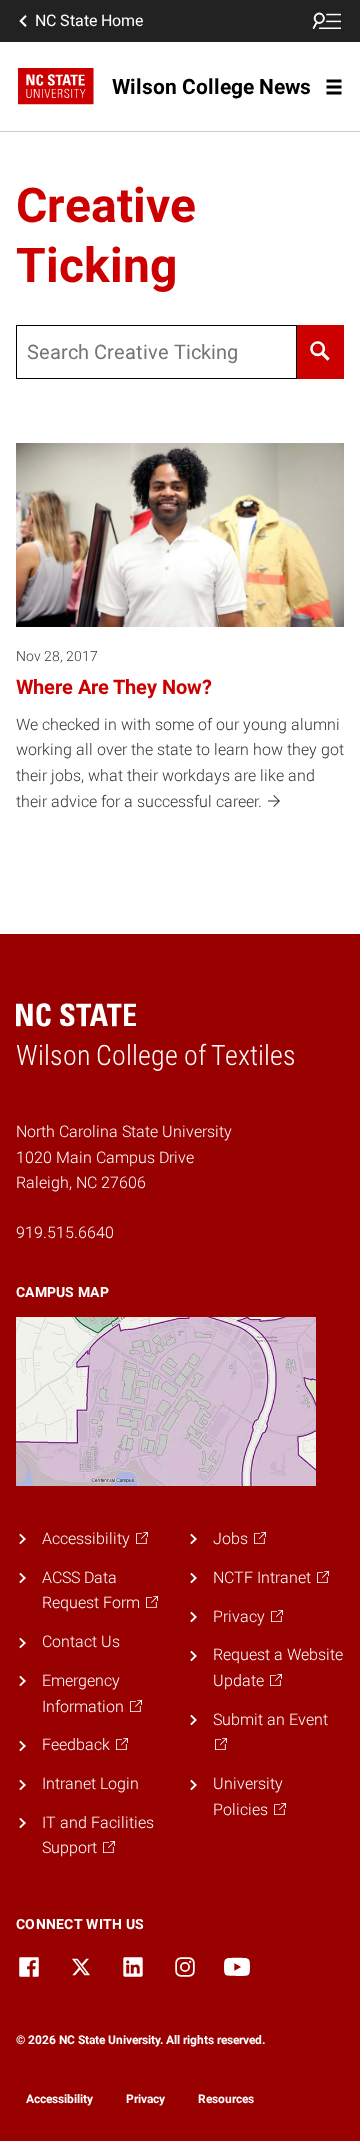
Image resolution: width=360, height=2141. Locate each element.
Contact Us (81, 1641)
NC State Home (89, 20)
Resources (226, 2099)
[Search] (320, 352)
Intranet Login (90, 1783)
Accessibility (59, 2099)
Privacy (145, 2099)
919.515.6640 (65, 1232)
